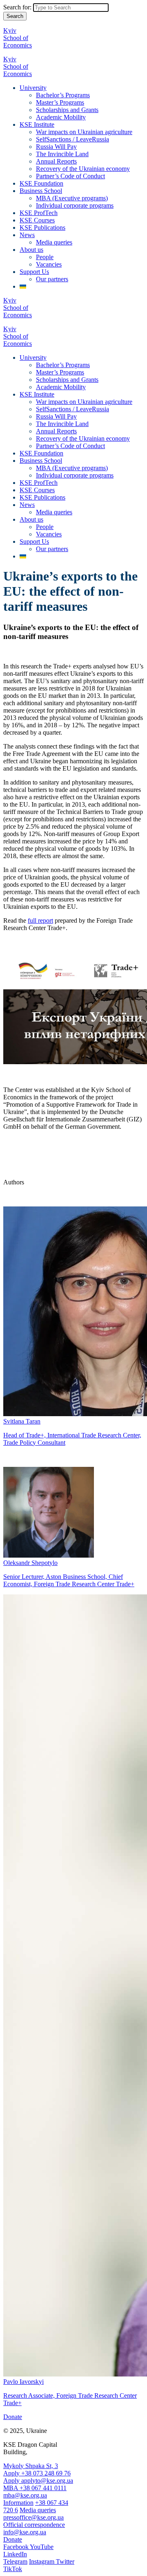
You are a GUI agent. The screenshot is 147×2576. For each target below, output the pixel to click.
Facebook (17, 2547)
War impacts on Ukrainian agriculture (84, 132)
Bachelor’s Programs (63, 95)
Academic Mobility (61, 117)
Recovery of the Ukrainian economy (83, 169)
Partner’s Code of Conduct (70, 176)
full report (40, 920)
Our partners (52, 279)
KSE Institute (37, 124)
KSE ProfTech (39, 213)
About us (31, 250)
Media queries (54, 242)
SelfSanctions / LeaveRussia (72, 139)
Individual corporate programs (75, 205)
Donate (13, 2417)
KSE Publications (42, 228)
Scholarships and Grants (67, 110)
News (27, 235)
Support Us (34, 272)
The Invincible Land (62, 154)
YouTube (42, 2547)
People (45, 257)
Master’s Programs (60, 102)
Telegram (15, 2561)
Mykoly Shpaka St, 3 (31, 2466)
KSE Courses (37, 220)
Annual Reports (56, 161)
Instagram (42, 2561)
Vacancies (49, 264)
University (33, 88)
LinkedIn (15, 2554)
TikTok (13, 2569)
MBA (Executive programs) (72, 198)
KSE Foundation (41, 183)
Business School (41, 191)
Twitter (65, 2561)
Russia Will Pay (56, 147)
